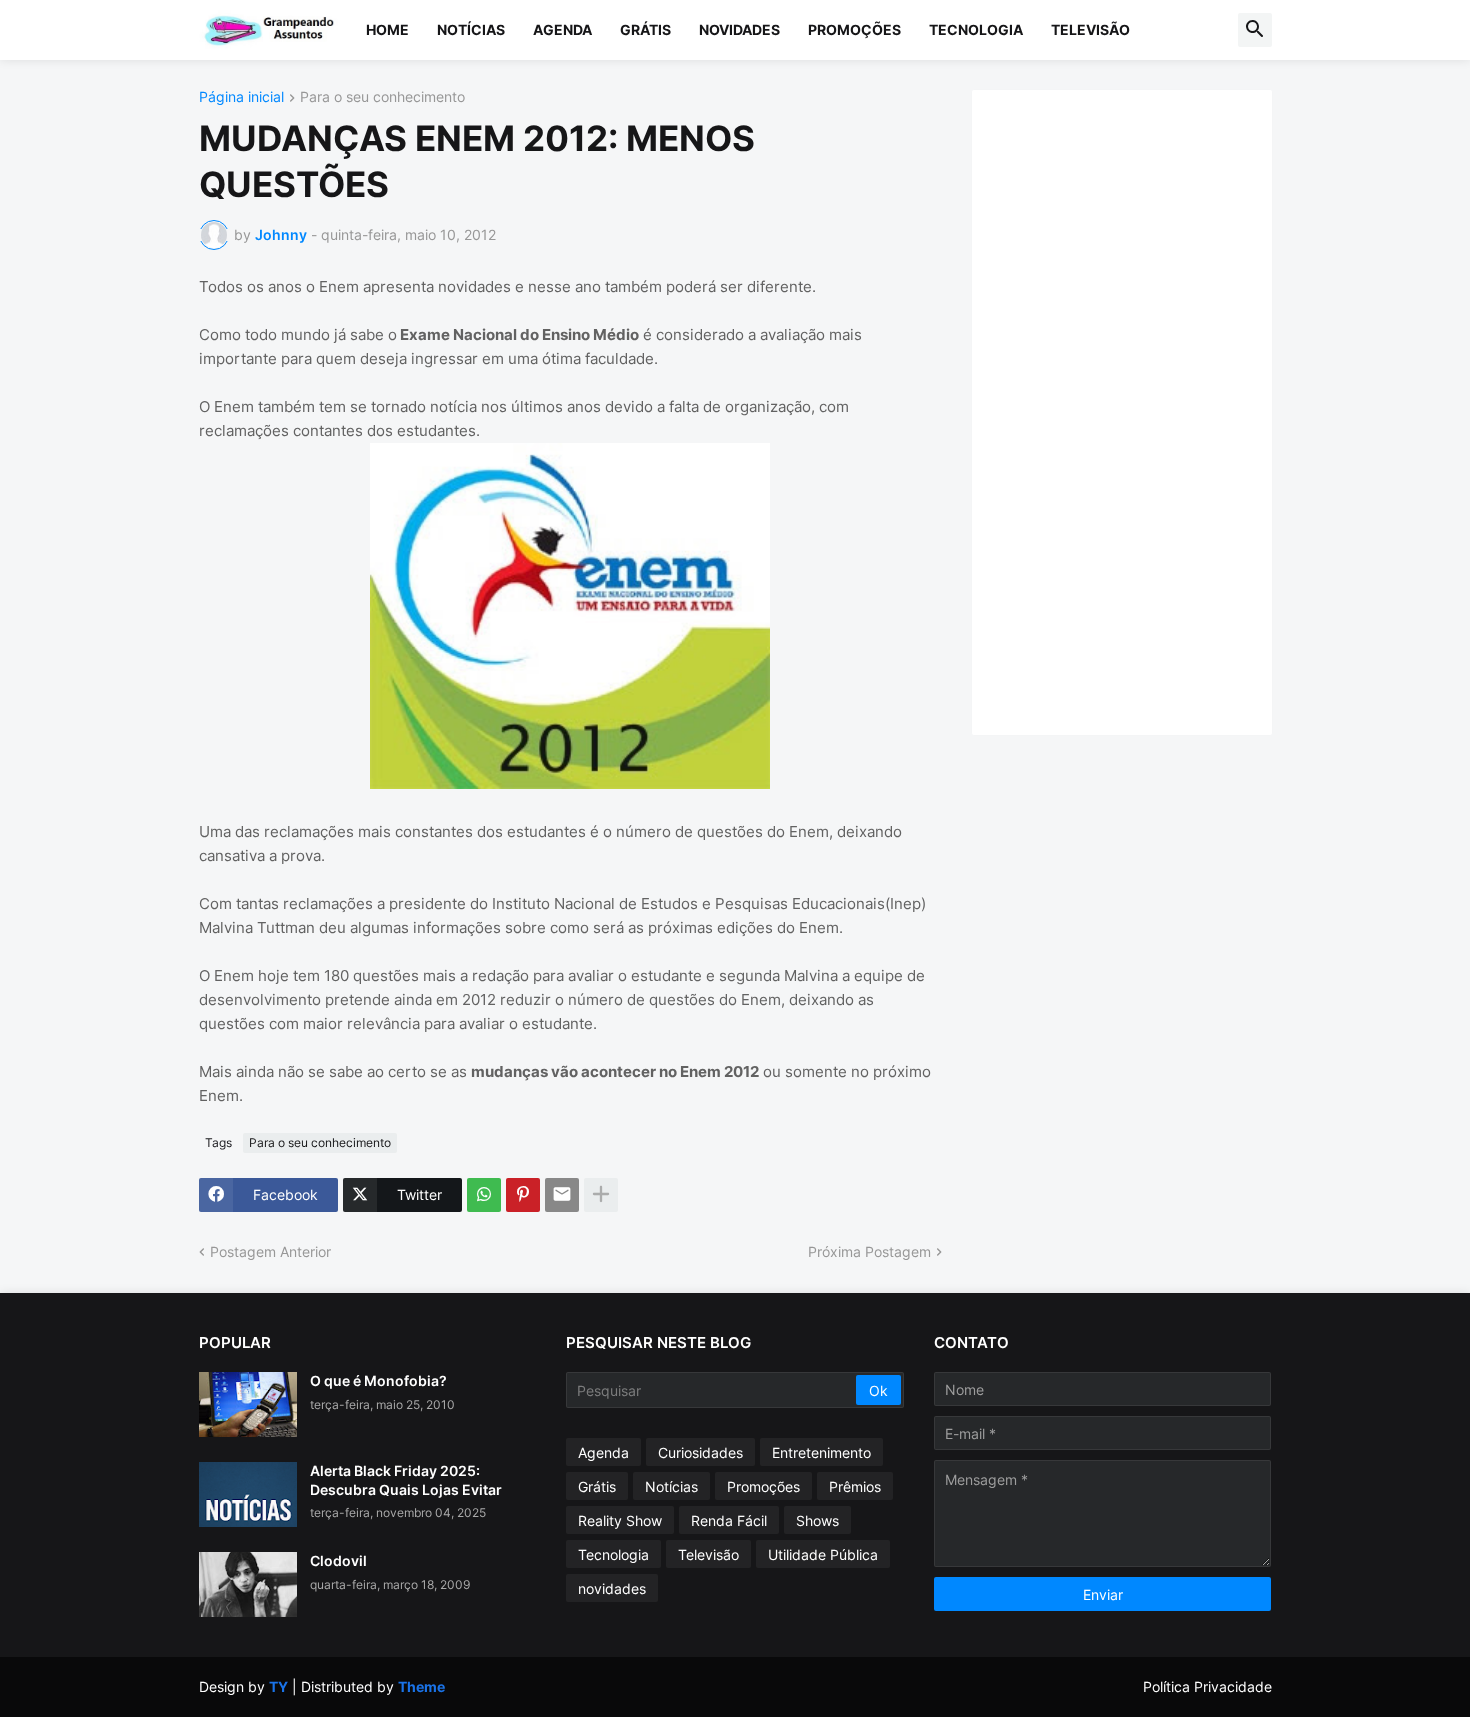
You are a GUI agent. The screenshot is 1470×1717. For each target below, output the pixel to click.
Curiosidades (700, 1452)
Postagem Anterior (270, 1251)
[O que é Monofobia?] (248, 1404)
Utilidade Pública (823, 1554)
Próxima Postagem (869, 1251)
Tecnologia (976, 29)
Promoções (854, 29)
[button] (1255, 30)
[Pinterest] (523, 1195)
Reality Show (620, 1520)
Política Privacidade (1207, 1686)
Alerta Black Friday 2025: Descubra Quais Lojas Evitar (406, 1479)
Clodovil (338, 1560)
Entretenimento (821, 1452)
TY (278, 1686)
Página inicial (241, 97)
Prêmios (855, 1486)
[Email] (562, 1195)
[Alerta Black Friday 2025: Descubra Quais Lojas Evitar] (248, 1494)
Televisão (1090, 29)
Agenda (562, 29)
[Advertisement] (1142, 410)
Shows (817, 1520)
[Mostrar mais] (601, 1195)
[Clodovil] (248, 1584)
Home (387, 29)
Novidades (739, 29)
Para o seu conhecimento (382, 97)
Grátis (645, 29)
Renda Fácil (729, 1520)
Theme (421, 1686)
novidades (612, 1588)
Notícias (471, 29)
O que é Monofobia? (378, 1380)
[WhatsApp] (484, 1195)
